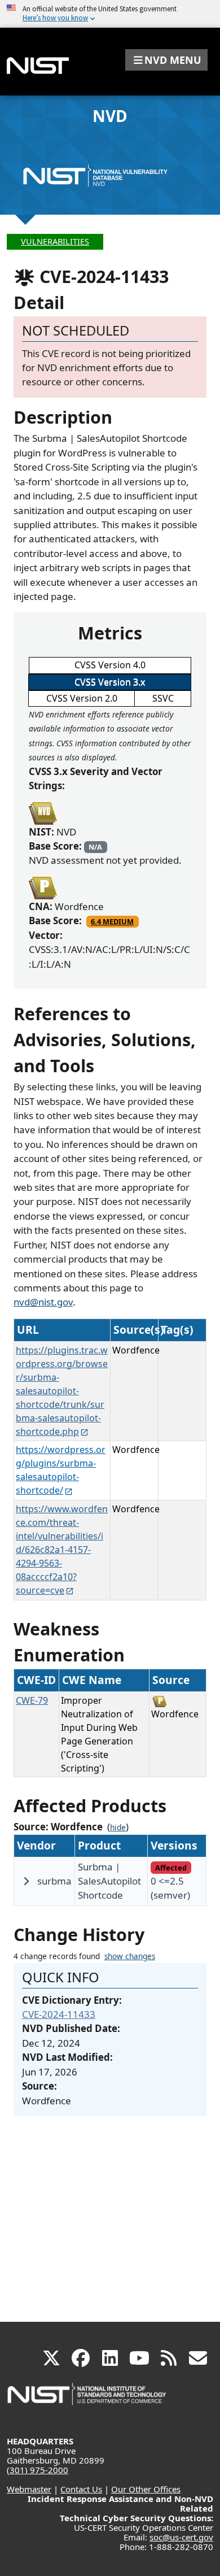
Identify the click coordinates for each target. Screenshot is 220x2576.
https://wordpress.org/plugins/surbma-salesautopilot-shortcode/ (61, 1470)
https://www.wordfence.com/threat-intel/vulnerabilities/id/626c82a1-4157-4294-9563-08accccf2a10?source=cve (62, 1550)
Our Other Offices (146, 2489)
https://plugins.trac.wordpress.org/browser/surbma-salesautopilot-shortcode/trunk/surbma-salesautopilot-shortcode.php (62, 1391)
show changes (130, 1956)
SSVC (163, 698)
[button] (166, 60)
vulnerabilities (55, 241)
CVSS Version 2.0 (82, 698)
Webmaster (29, 2489)
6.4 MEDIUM (112, 921)
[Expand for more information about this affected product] (26, 1881)
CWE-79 (32, 1700)
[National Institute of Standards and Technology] (87, 2399)
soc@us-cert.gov (181, 2537)
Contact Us (81, 2489)
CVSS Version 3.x (110, 682)
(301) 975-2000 (38, 2470)
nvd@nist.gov (43, 1302)
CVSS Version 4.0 (110, 665)
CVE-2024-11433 (59, 2014)
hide (118, 1827)
